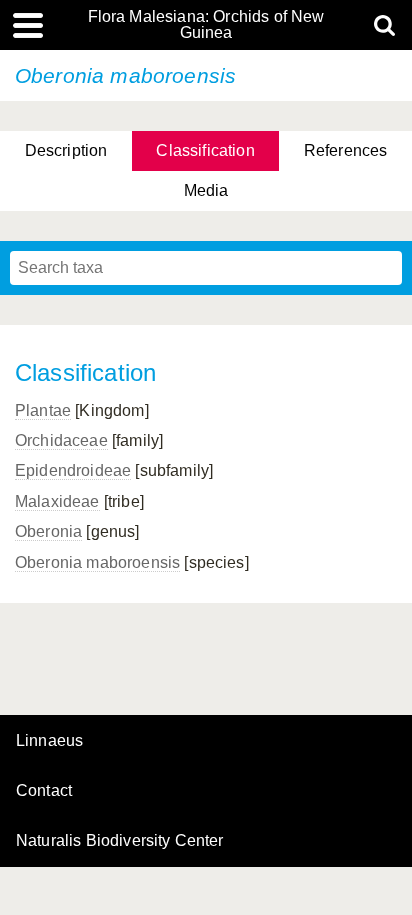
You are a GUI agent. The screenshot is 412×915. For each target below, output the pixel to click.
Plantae (43, 410)
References (346, 150)
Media (206, 190)
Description (66, 150)
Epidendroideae (73, 470)
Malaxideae (57, 501)
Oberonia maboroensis (97, 562)
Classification (205, 150)
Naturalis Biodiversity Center (120, 841)
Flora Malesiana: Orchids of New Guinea (206, 25)
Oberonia (48, 531)
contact (44, 790)
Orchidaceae (61, 440)
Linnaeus (49, 741)
